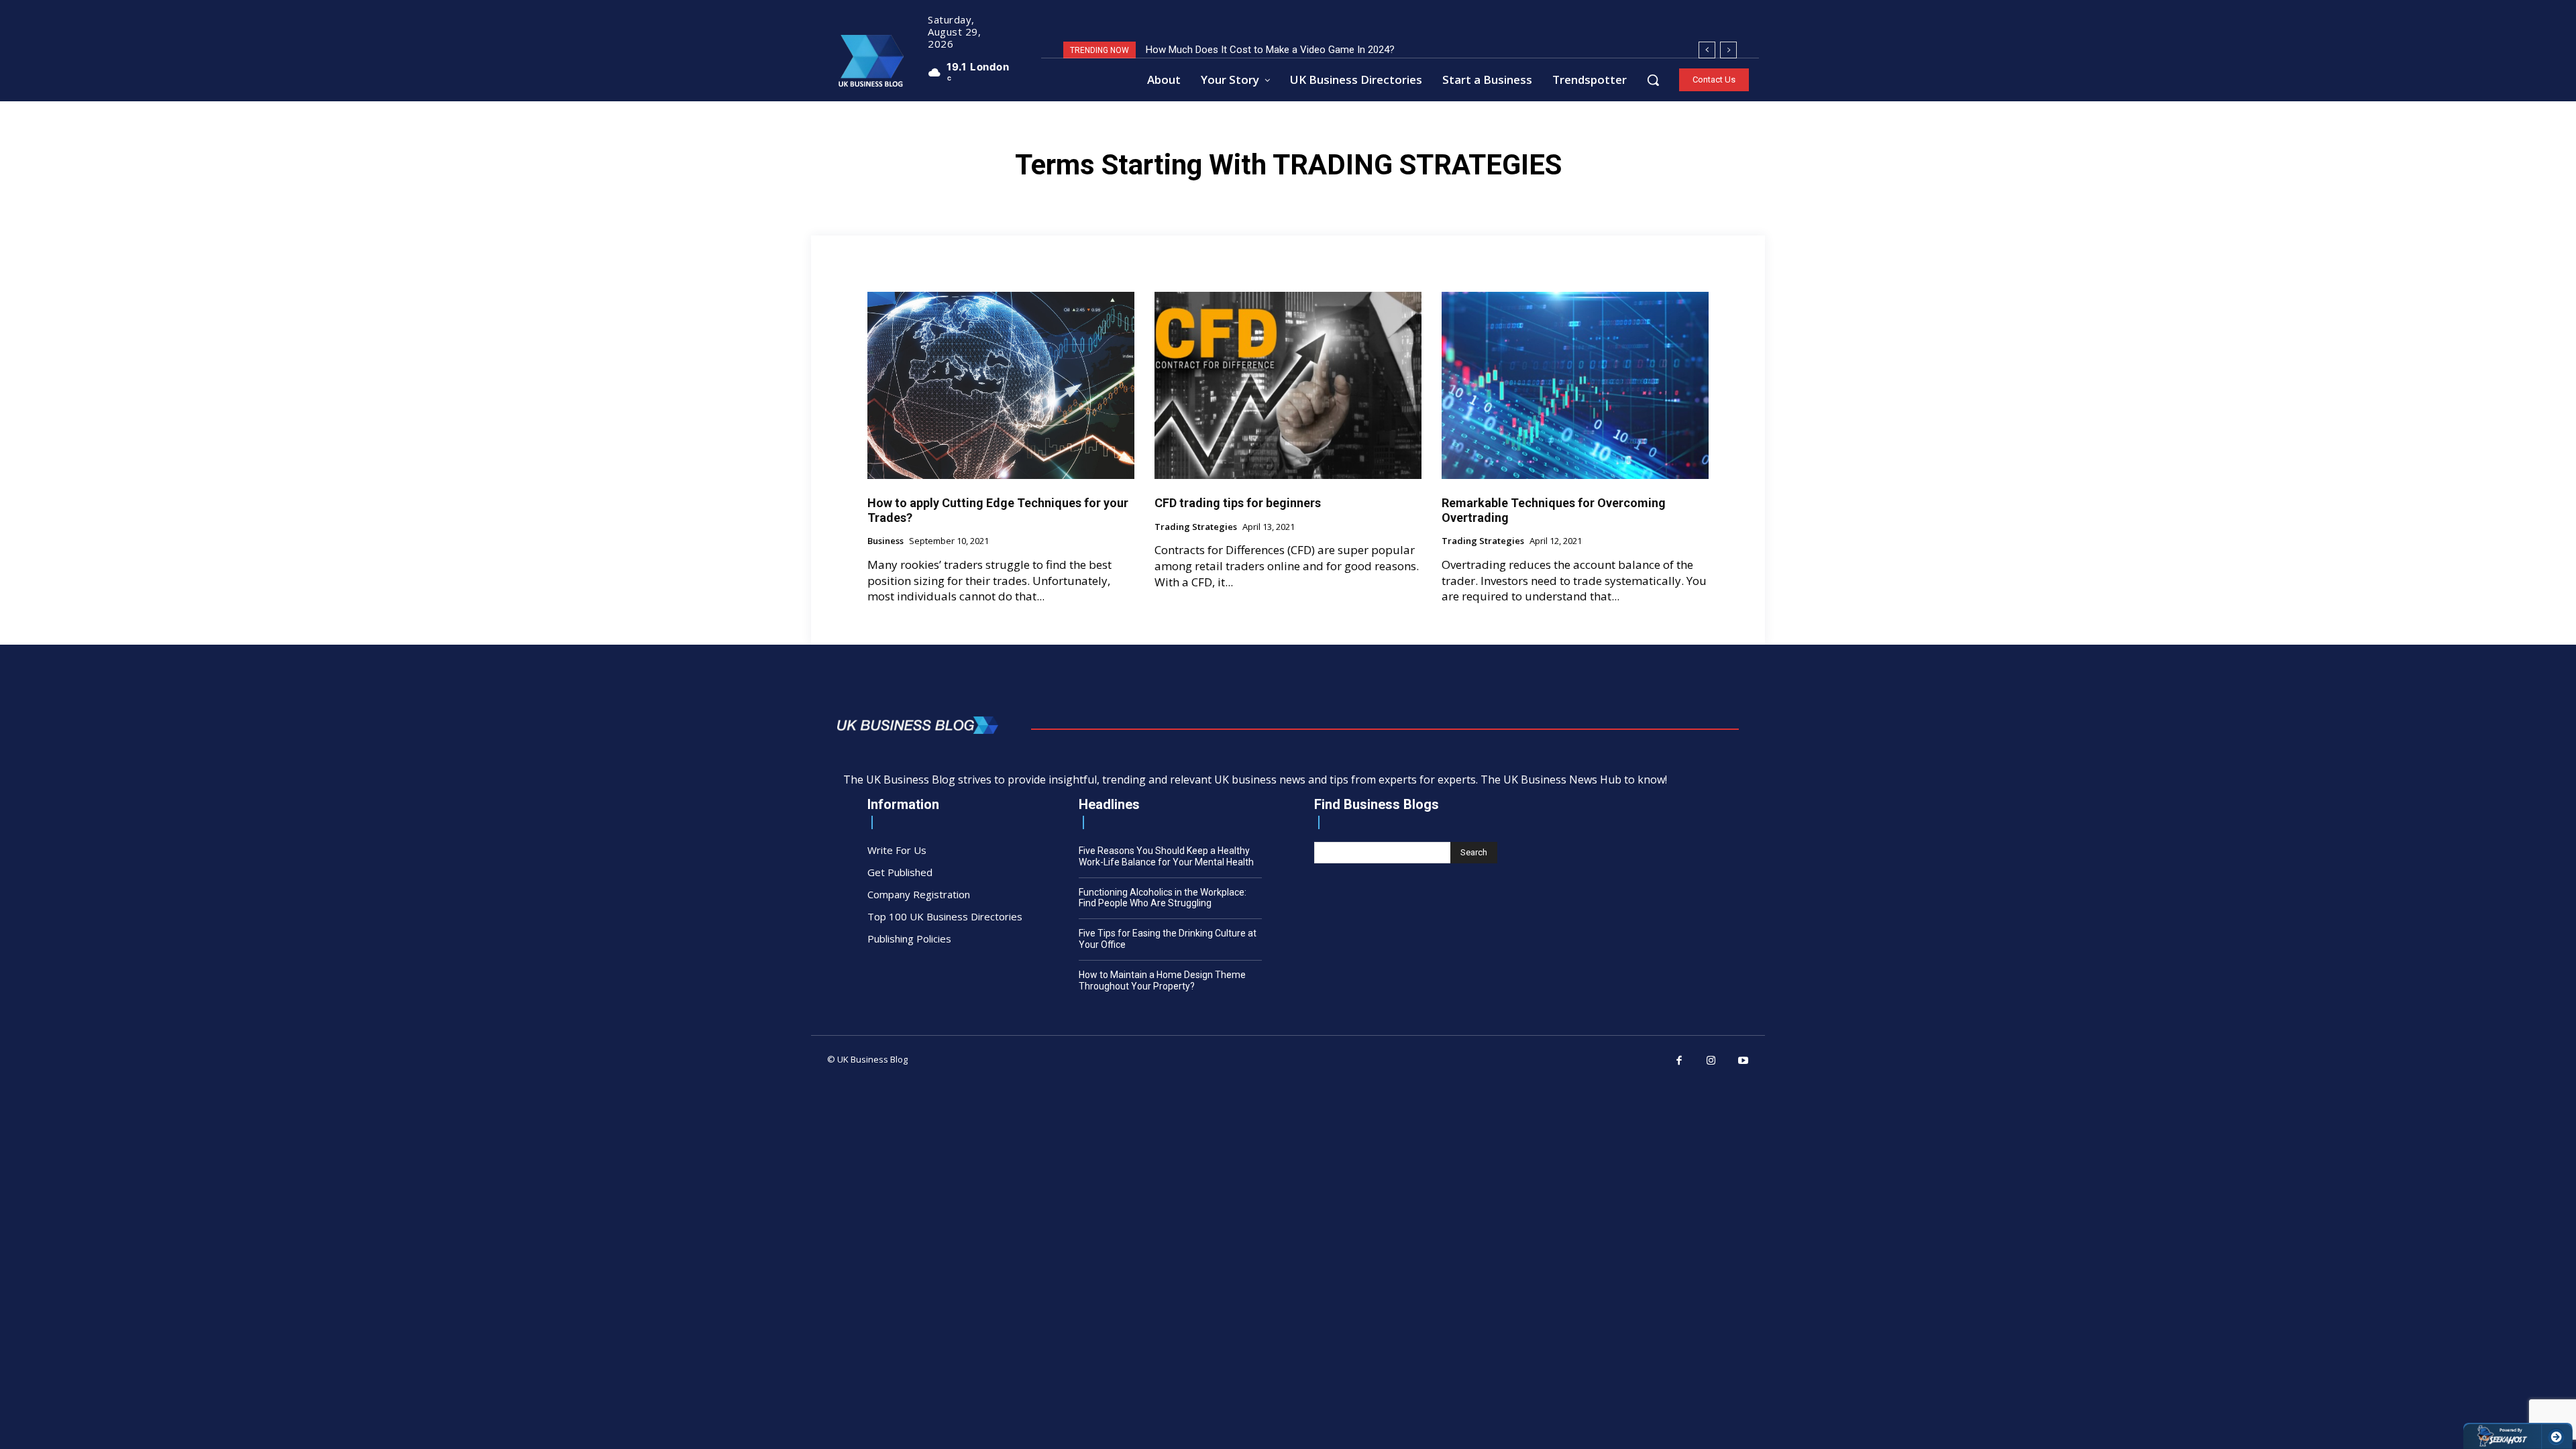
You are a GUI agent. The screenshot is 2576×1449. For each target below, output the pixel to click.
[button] (1653, 80)
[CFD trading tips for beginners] (1288, 385)
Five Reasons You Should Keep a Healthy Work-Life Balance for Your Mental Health (1166, 856)
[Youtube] (1743, 1061)
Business (885, 541)
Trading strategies (1196, 527)
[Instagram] (1711, 1061)
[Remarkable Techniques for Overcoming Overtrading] (1575, 385)
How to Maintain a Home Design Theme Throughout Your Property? (1162, 980)
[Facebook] (1680, 1061)
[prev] (1707, 50)
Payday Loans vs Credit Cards (1213, 50)
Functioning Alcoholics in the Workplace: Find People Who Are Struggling (1163, 898)
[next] (1728, 50)
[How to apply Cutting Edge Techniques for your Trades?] (1001, 385)
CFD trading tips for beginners (1238, 503)
